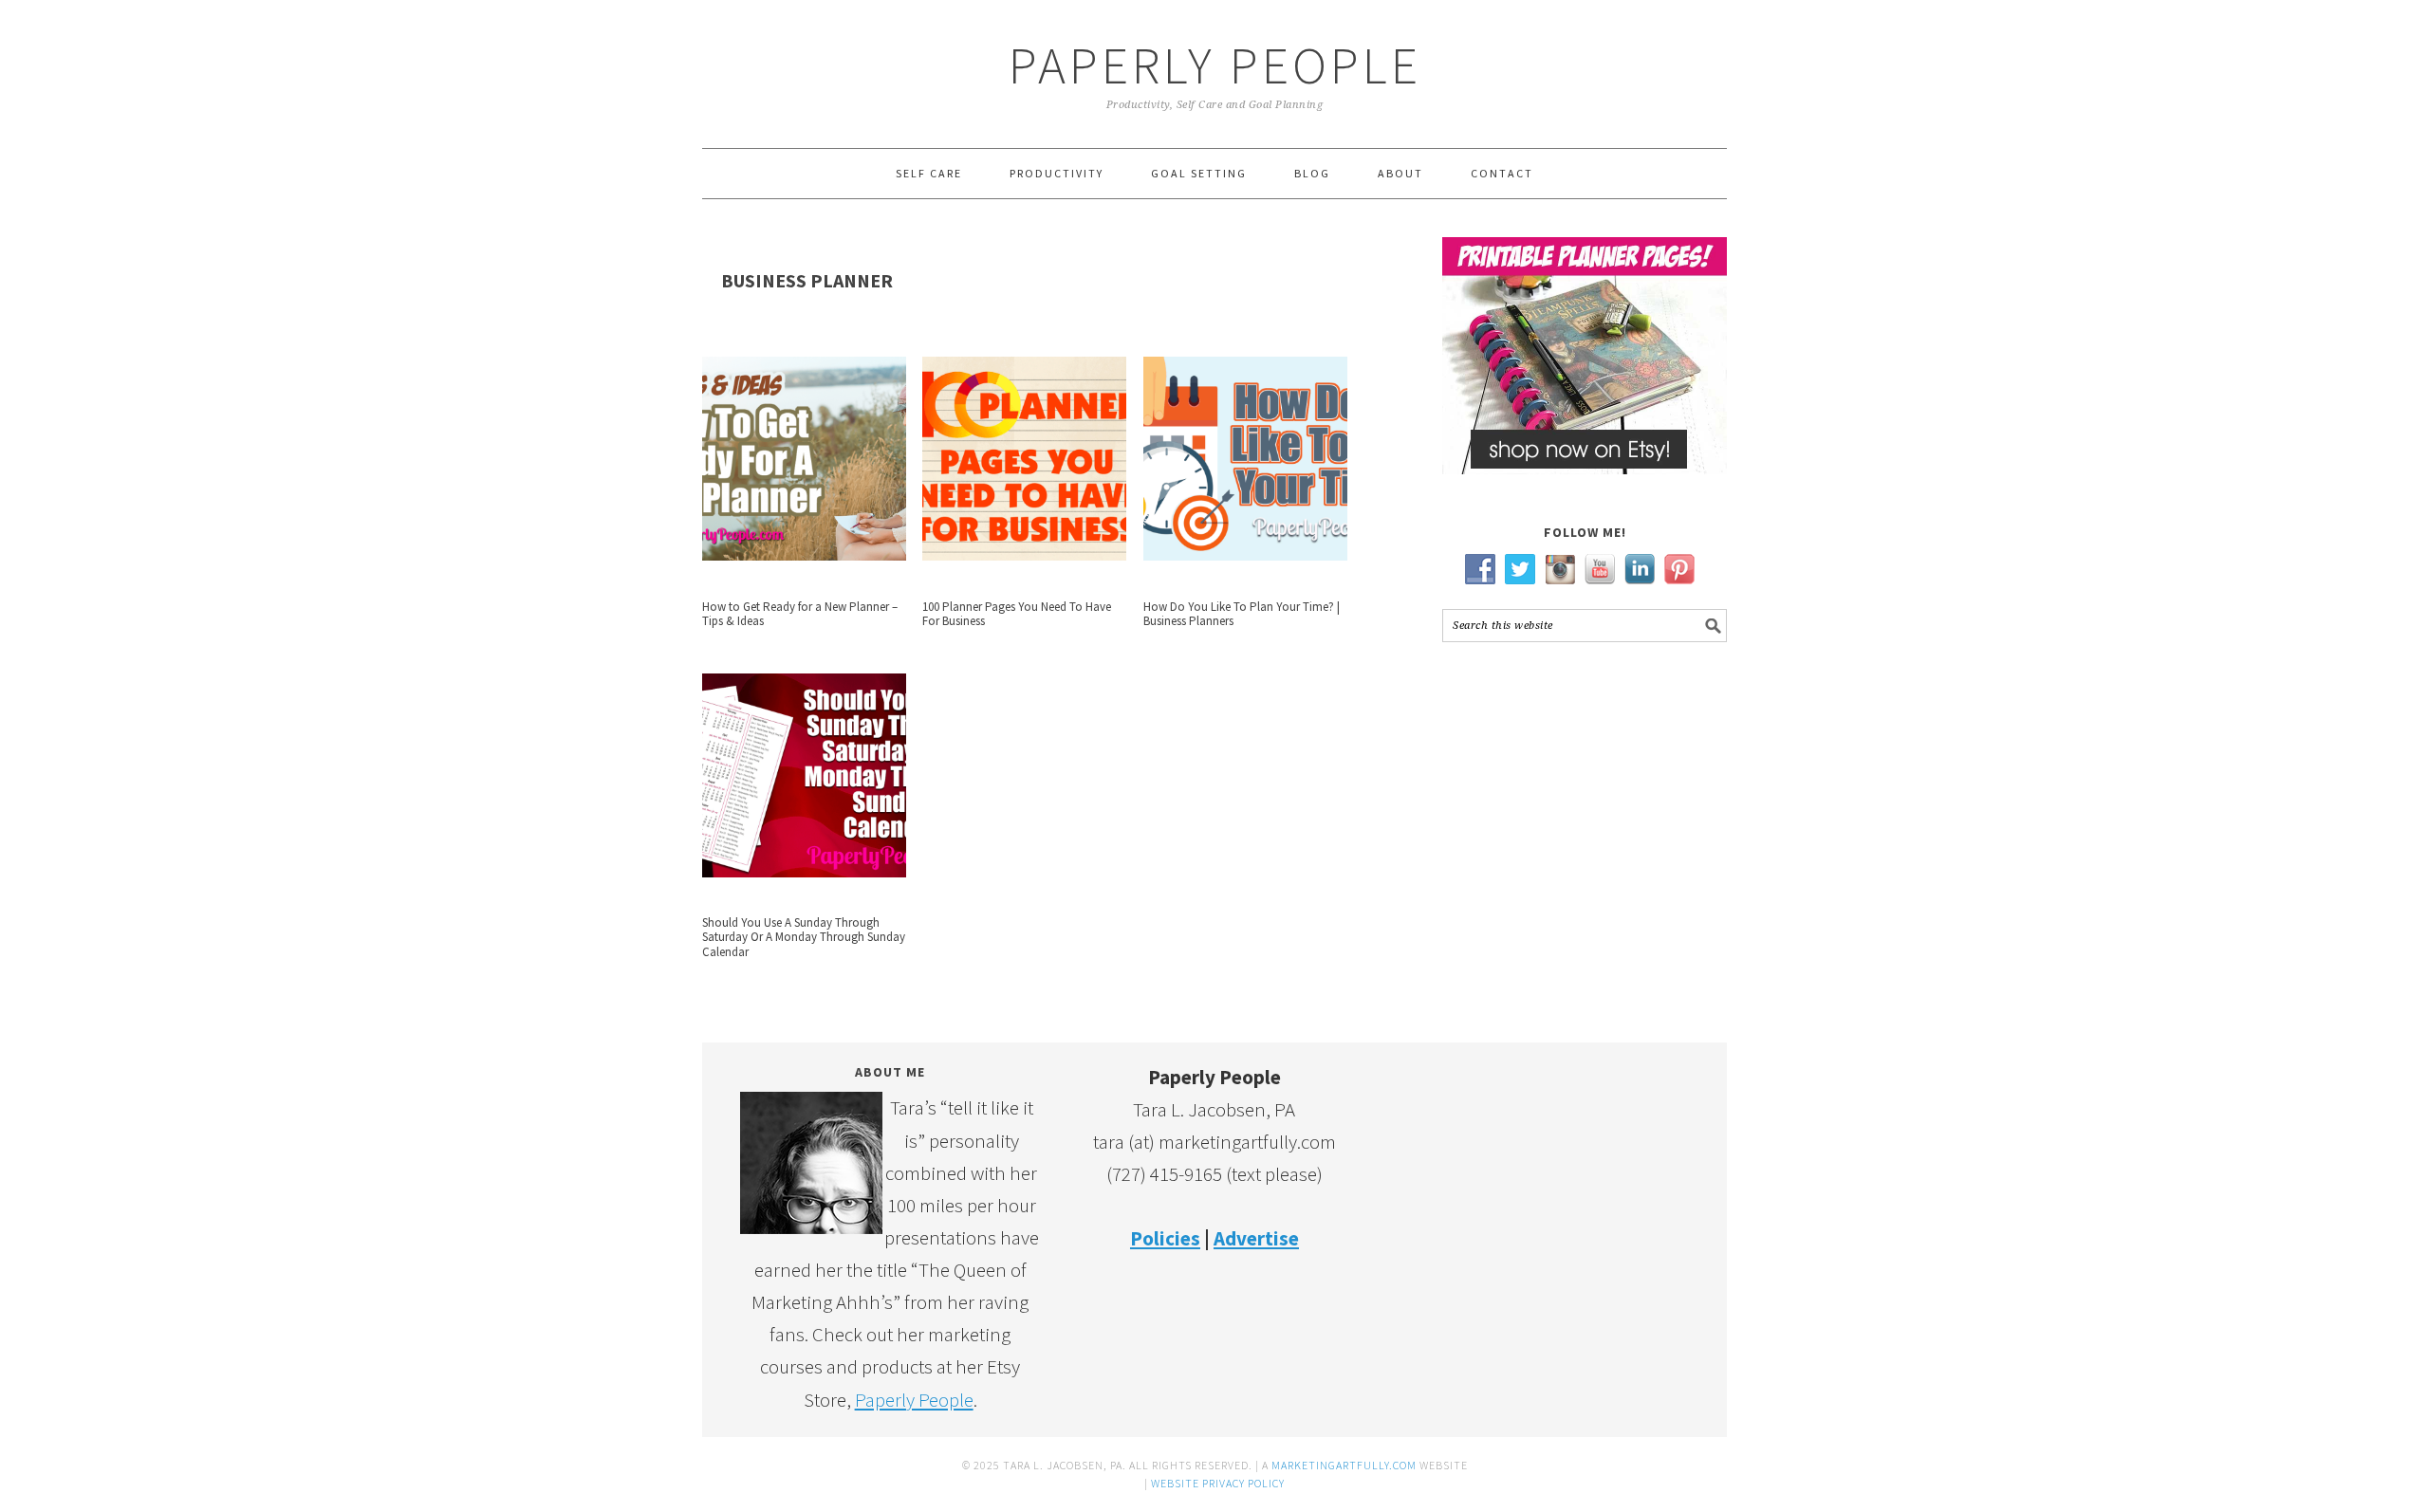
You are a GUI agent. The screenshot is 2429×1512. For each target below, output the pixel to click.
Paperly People (1215, 65)
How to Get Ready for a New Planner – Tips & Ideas (800, 614)
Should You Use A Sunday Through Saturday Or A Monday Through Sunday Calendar (804, 937)
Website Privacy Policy (1218, 1483)
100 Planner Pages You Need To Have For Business (1017, 614)
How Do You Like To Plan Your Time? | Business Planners (1242, 614)
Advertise (1256, 1238)
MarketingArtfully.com (1344, 1465)
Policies (1165, 1238)
